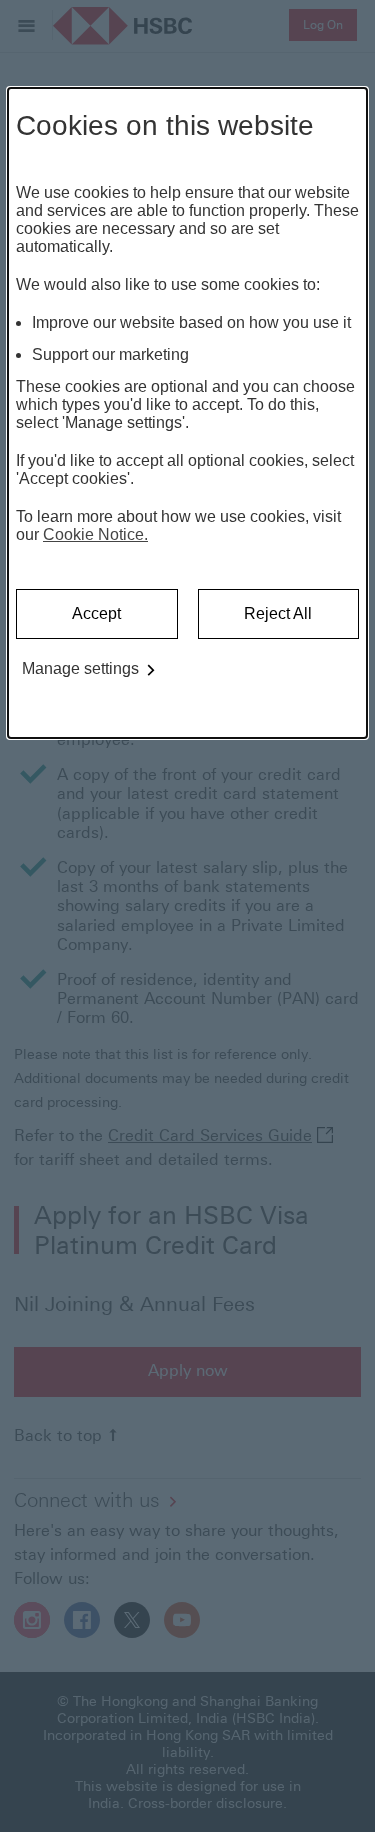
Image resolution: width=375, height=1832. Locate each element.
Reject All (278, 613)
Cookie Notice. (95, 534)
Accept (96, 613)
